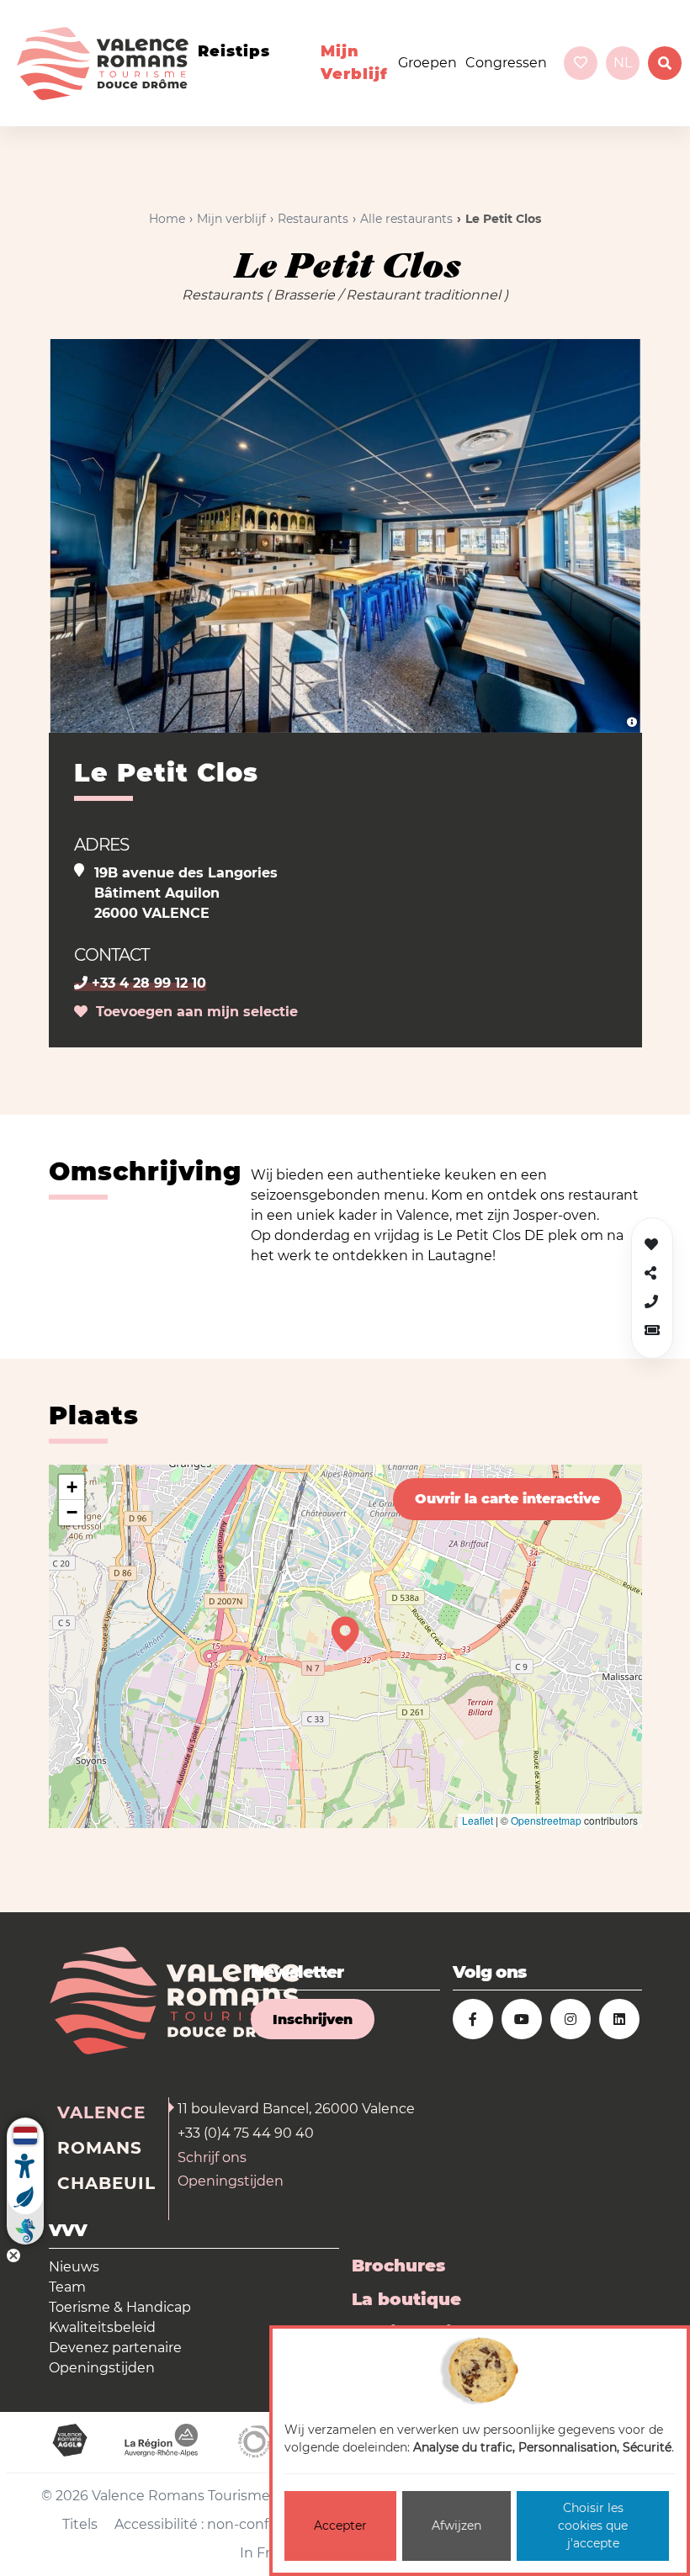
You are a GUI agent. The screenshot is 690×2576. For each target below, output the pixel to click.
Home (167, 219)
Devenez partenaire (115, 2348)
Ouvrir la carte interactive (507, 1499)
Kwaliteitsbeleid (102, 2327)
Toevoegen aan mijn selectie (193, 1012)
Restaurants (313, 219)
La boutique (406, 2299)
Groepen (427, 63)
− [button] (72, 1512)
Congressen (506, 63)
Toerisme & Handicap (120, 2307)
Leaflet (478, 1820)
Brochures (398, 2266)
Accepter (340, 2526)
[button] (652, 1330)
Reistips (234, 51)
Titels (80, 2524)
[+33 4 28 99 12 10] (651, 1302)
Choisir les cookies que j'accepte (593, 2526)
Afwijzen (456, 2526)
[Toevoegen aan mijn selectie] (651, 1245)
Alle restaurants (406, 219)
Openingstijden (231, 2181)
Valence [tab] (101, 2112)
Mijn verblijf (354, 63)
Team (67, 2287)
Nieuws (74, 2267)
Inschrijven (313, 2019)
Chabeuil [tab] (106, 2183)
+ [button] (72, 1487)
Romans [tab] (100, 2148)
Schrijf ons (212, 2157)
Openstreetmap (546, 1820)
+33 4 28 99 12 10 (147, 983)
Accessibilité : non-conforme (210, 2524)
